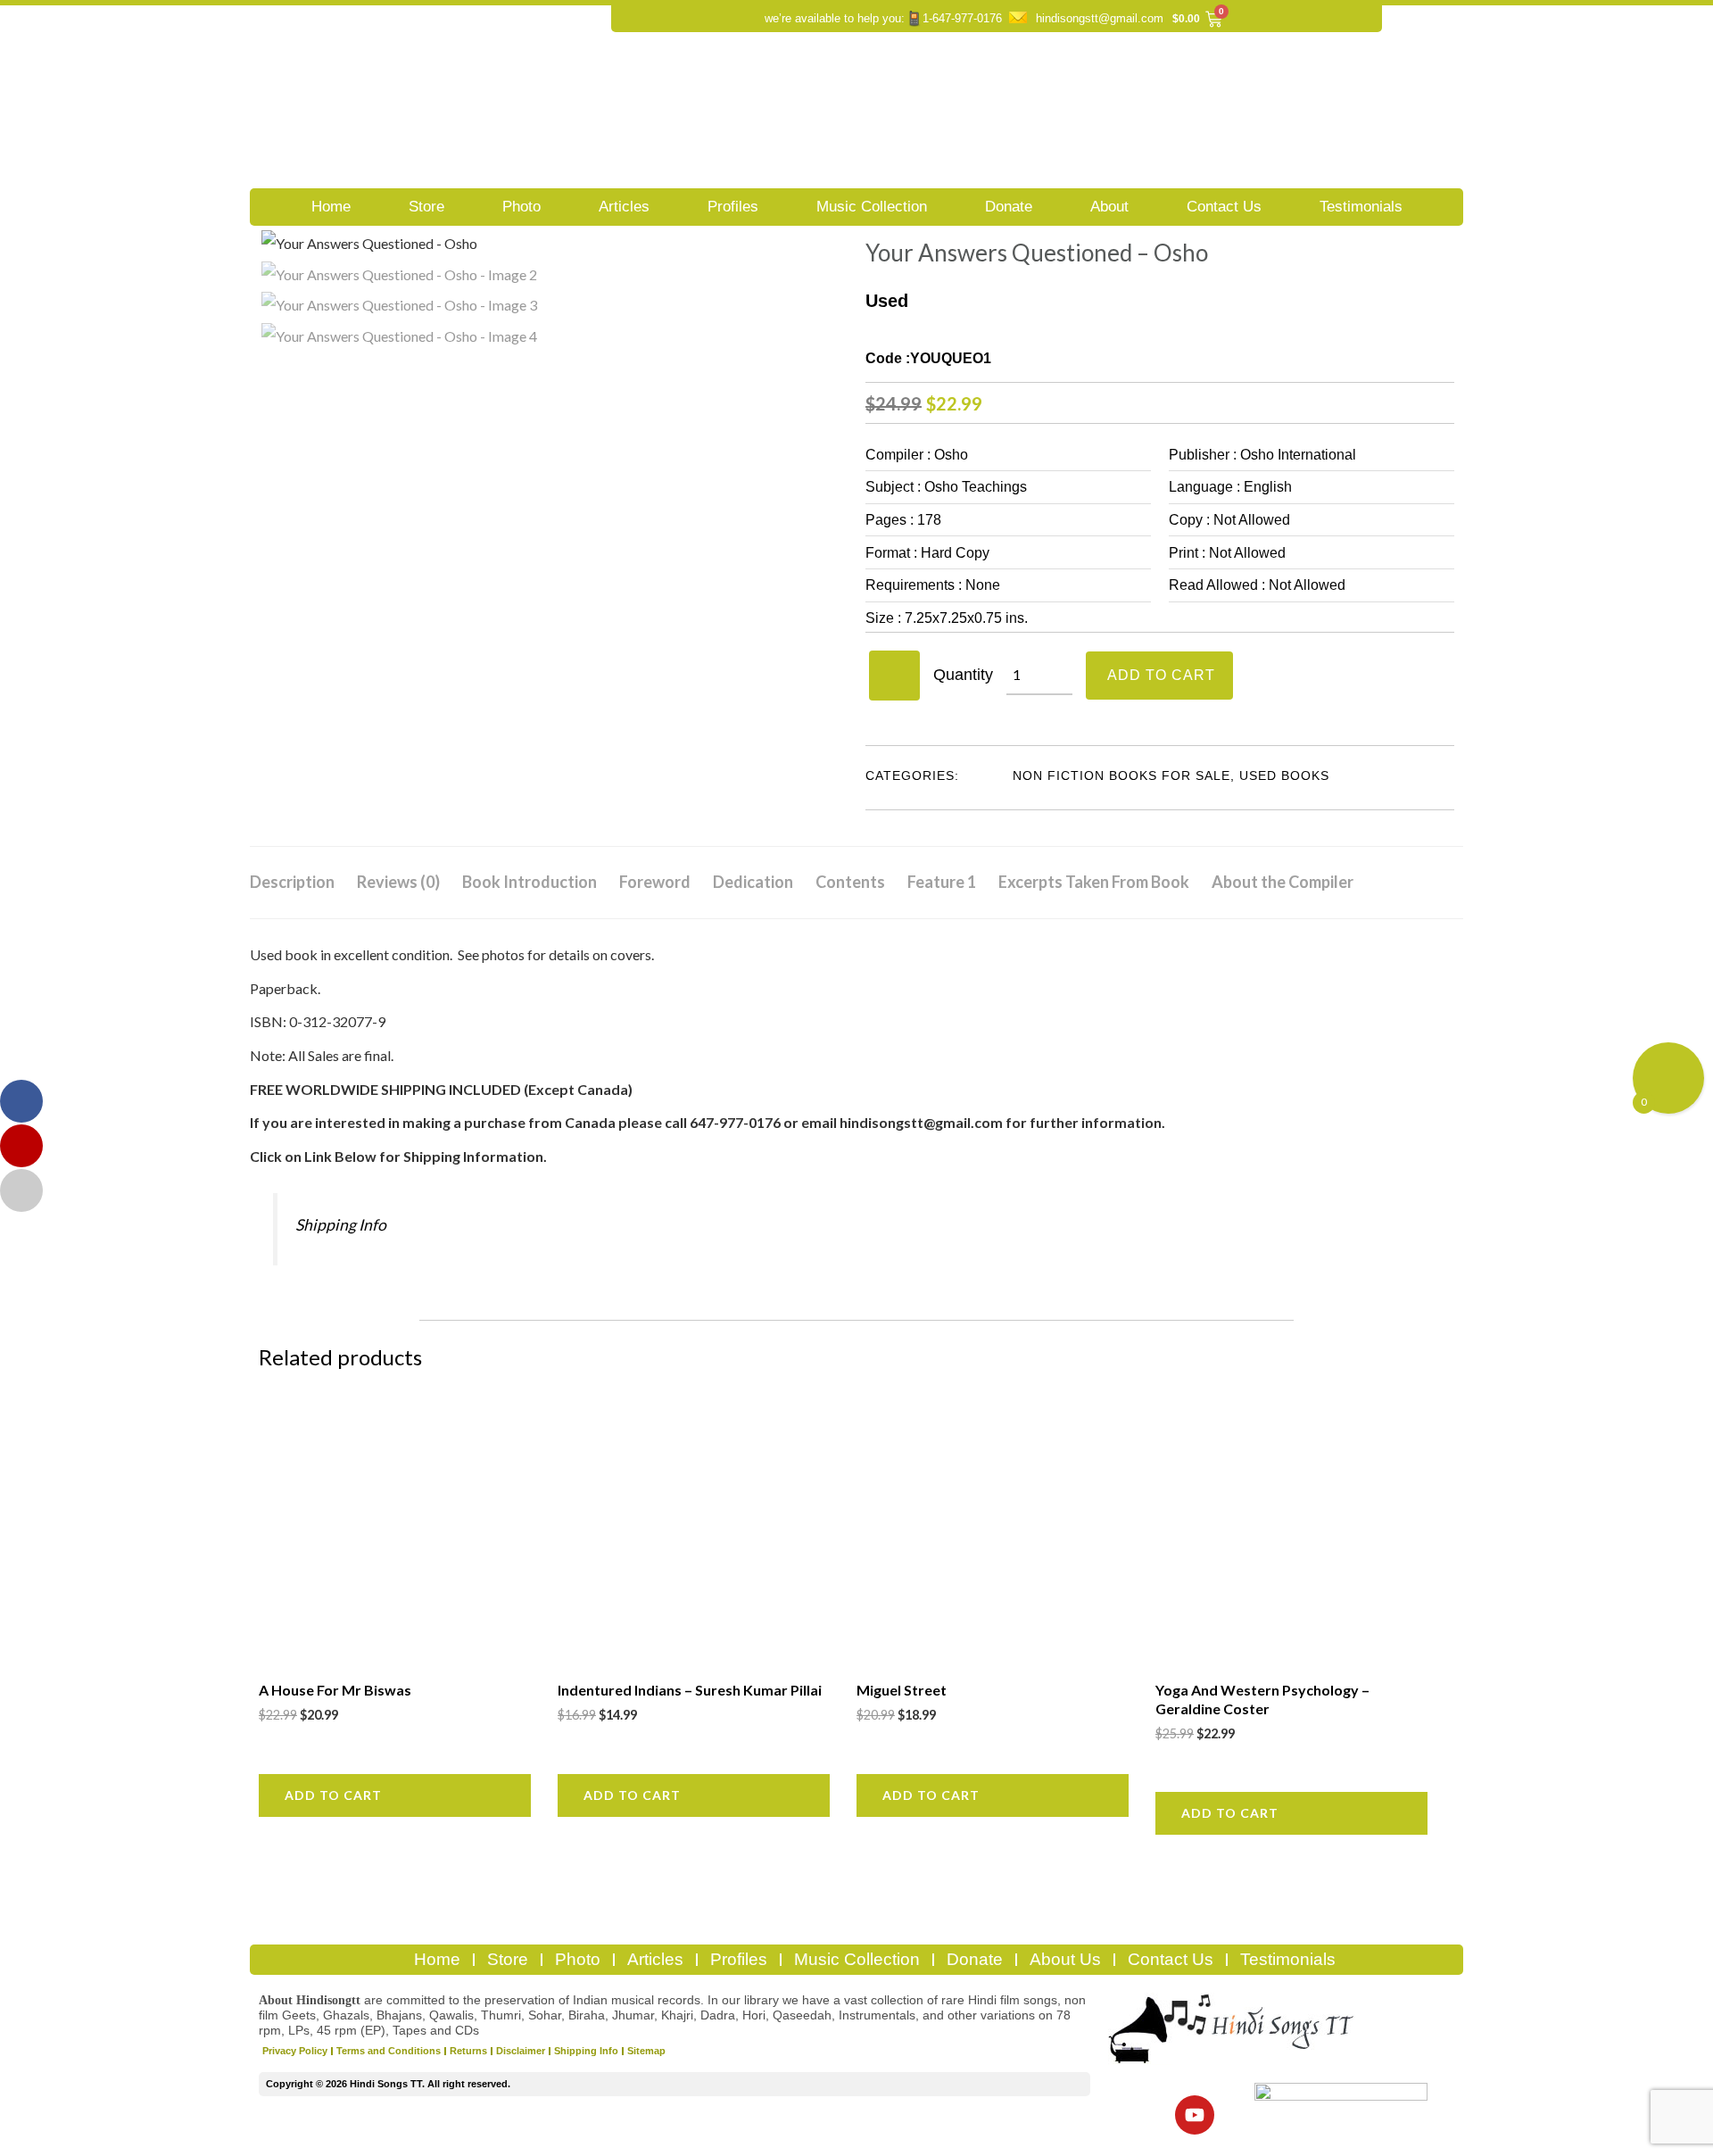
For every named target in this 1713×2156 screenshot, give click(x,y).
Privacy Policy (295, 2051)
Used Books (1284, 775)
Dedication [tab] (753, 882)
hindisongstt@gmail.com (1100, 18)
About (1109, 207)
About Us (1065, 1959)
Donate (1009, 207)
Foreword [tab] (655, 882)
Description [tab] (292, 882)
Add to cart (1161, 675)
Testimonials (1361, 207)
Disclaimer (521, 2051)
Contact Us (1224, 207)
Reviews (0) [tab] (398, 882)
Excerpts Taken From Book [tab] (1094, 882)
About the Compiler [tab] (1283, 882)
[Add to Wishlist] (894, 676)
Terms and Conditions (389, 2051)
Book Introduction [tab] (530, 882)
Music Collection (872, 207)
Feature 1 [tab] (942, 882)
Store (426, 207)
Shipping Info (341, 1225)
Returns (468, 2051)
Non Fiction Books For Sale (1121, 775)
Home (331, 207)
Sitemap (646, 2051)
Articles (624, 207)
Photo (521, 207)
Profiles (733, 207)
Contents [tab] (850, 882)
